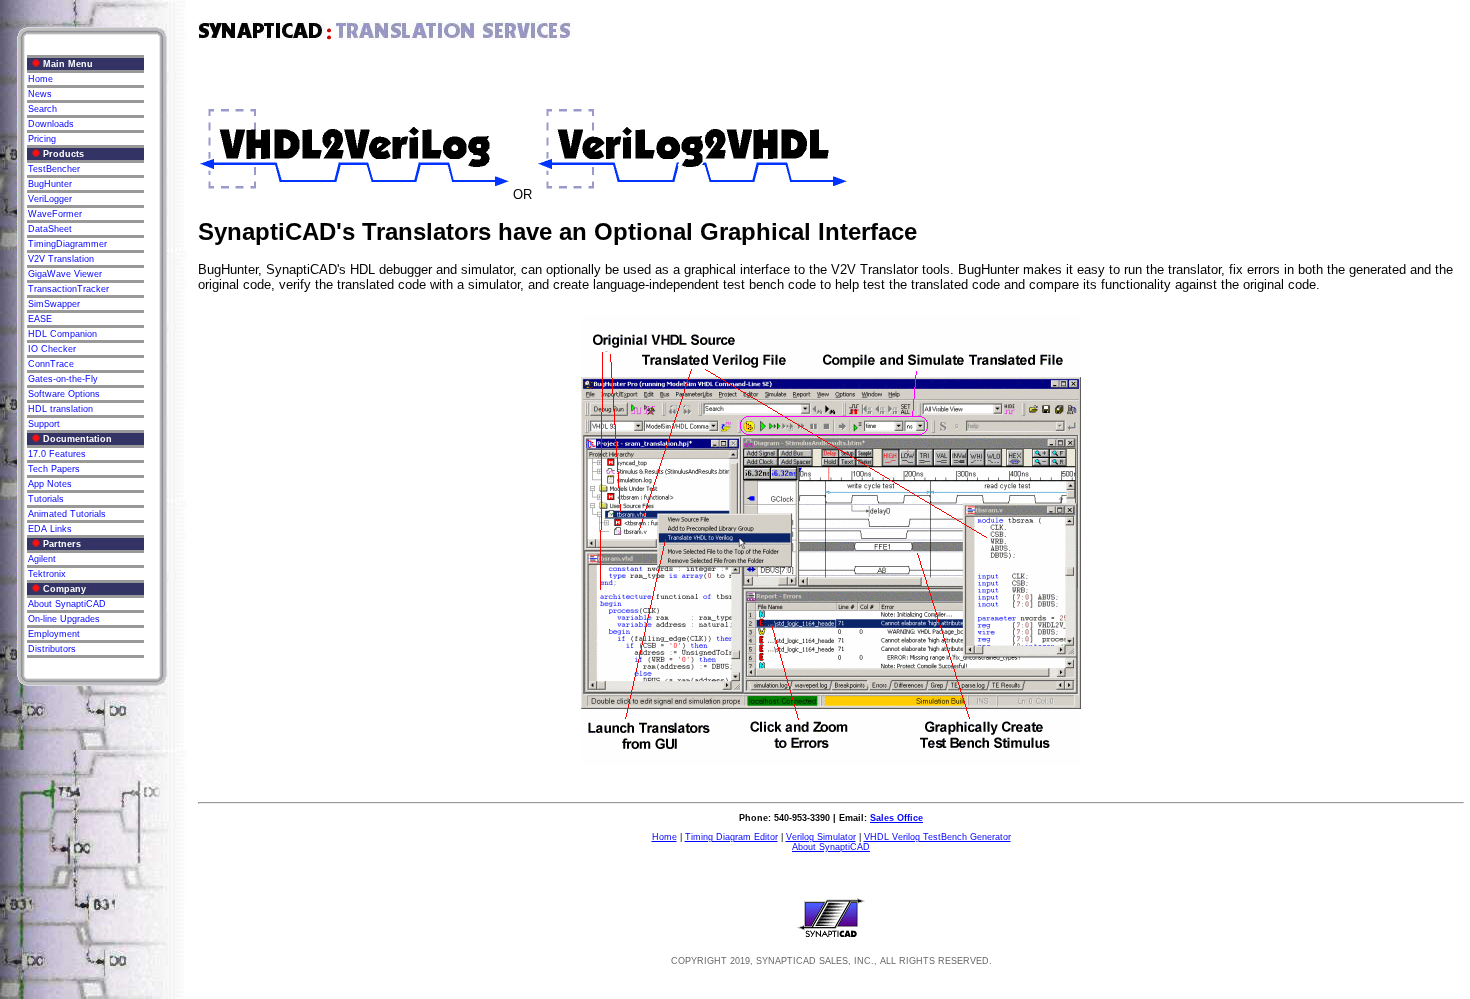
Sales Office (896, 818)
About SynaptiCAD (831, 847)
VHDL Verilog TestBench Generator (937, 837)
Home (664, 837)
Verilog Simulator (821, 837)
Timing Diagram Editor (731, 837)
